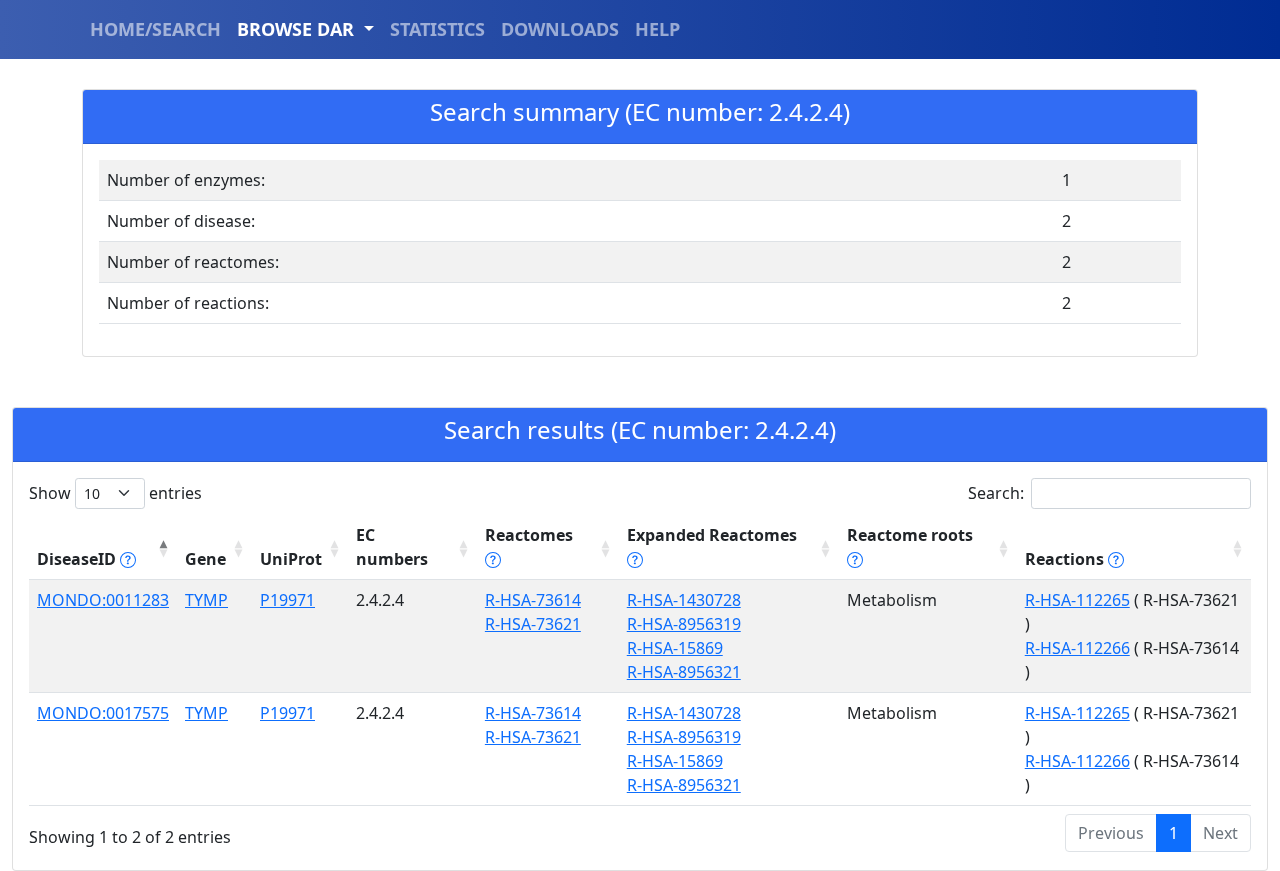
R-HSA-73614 (533, 600)
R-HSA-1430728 (684, 600)
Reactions (1066, 559)
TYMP (206, 600)
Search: (996, 493)
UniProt (291, 559)
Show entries (115, 493)
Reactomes (529, 535)
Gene (205, 559)
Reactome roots (910, 535)
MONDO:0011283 (103, 600)
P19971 (287, 600)
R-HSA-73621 (533, 624)
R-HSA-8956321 (684, 672)
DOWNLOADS (560, 29)
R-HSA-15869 (675, 648)
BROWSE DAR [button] (298, 29)
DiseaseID (78, 559)
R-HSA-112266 (1077, 648)
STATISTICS (437, 29)
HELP (657, 29)
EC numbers (392, 547)
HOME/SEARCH (155, 29)
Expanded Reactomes (712, 535)
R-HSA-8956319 (684, 624)
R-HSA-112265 (1077, 600)
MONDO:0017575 (103, 713)
